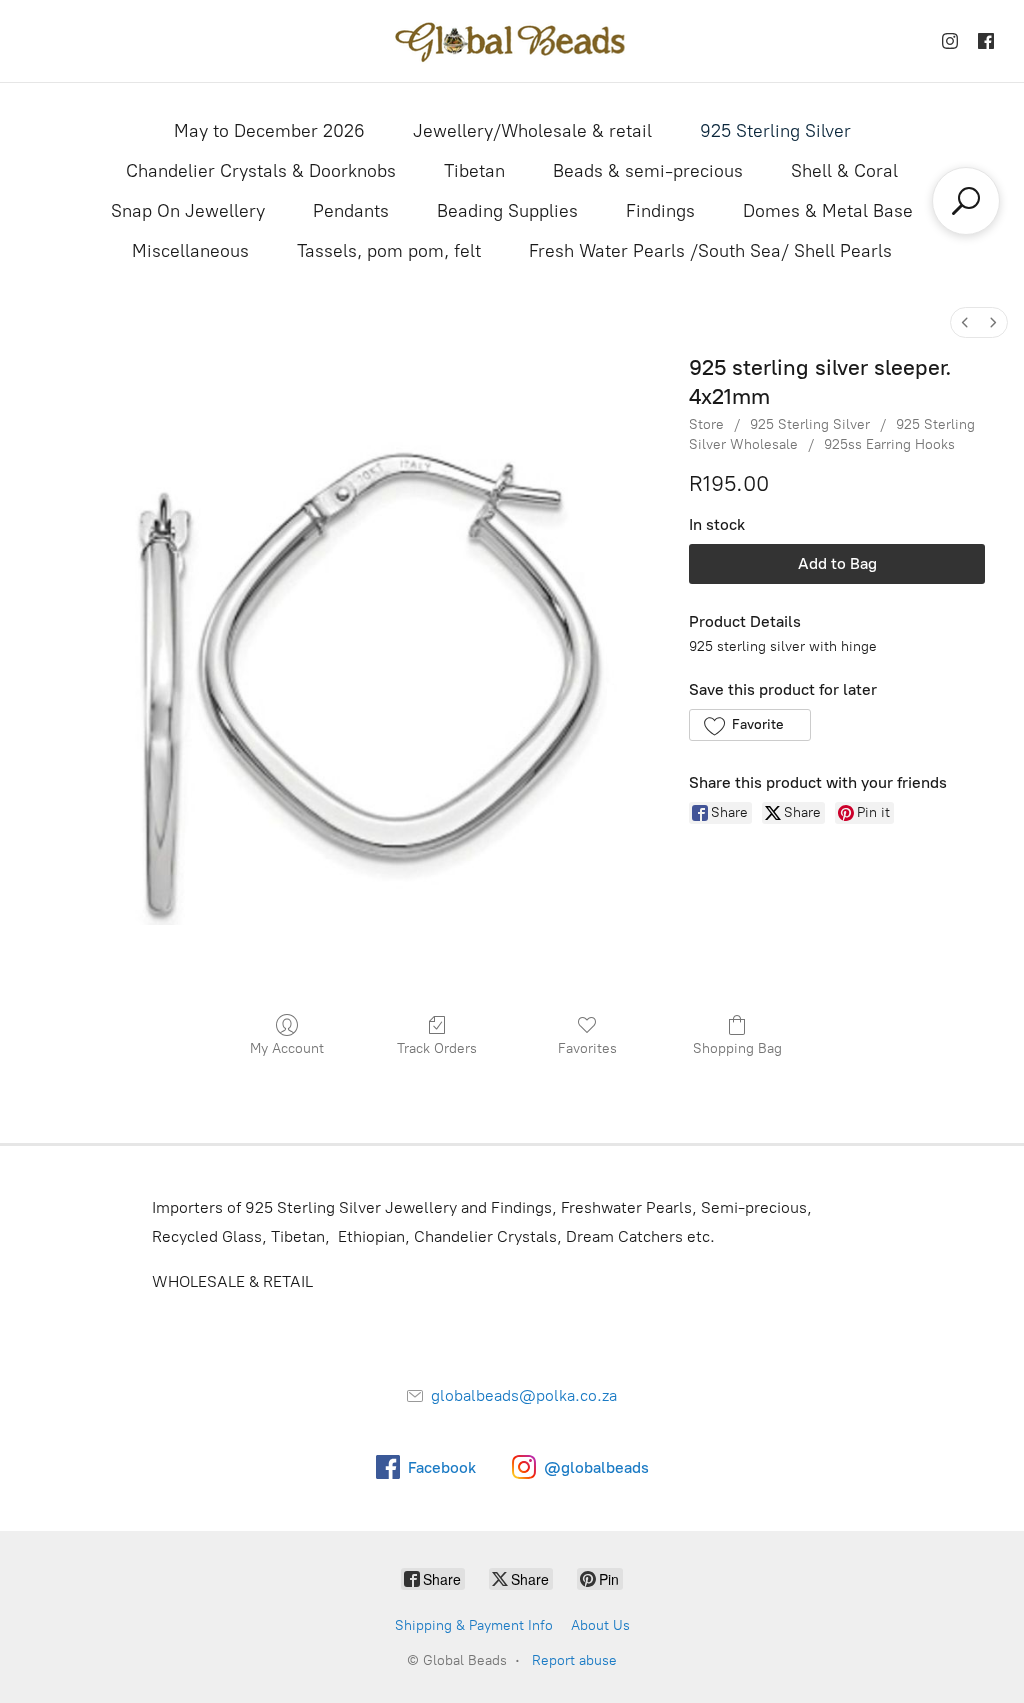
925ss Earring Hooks (889, 444)
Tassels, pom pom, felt (389, 251)
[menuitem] (965, 322)
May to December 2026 (269, 131)
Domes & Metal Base (828, 211)
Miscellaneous (190, 251)
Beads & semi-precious (648, 171)
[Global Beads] (512, 41)
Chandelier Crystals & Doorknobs (261, 171)
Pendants (351, 211)
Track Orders (437, 1048)
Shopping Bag (737, 1048)
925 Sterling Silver (775, 131)
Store (706, 424)
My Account (287, 1048)
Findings (660, 211)
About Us (600, 1625)
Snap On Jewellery (188, 211)
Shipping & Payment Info (474, 1625)
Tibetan (474, 171)
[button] (749, 725)
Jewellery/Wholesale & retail (532, 131)
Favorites (587, 1048)
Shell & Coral (844, 171)
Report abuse (574, 1660)
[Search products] (966, 201)
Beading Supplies (507, 211)
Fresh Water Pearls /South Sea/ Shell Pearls (710, 251)
